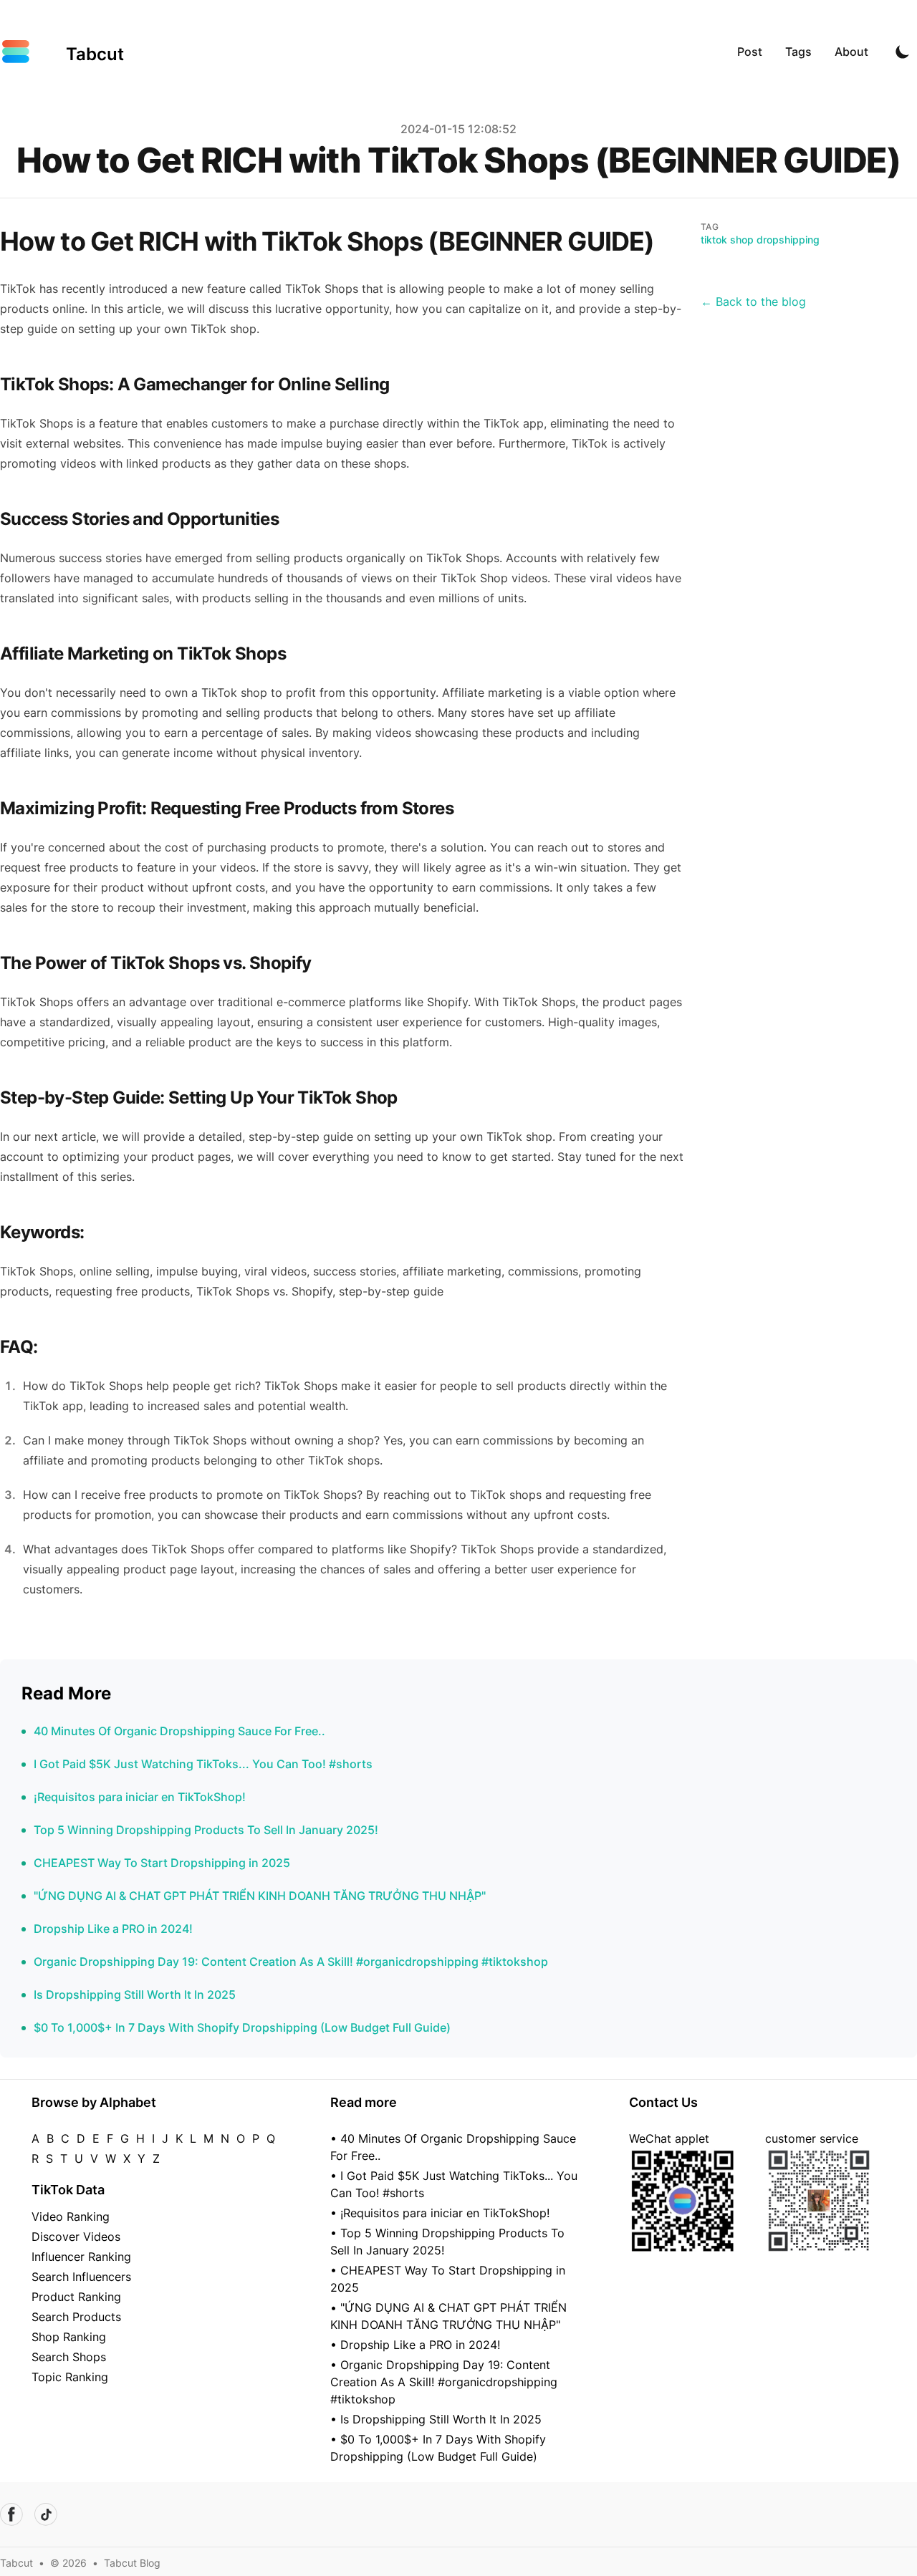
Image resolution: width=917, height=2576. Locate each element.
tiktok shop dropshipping (760, 240)
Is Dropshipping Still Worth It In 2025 (135, 1994)
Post (750, 52)
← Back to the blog (753, 302)
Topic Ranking (70, 2377)
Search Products (76, 2317)
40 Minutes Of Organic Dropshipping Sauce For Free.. (179, 1731)
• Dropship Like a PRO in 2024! (415, 2345)
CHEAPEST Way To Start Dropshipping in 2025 (162, 1863)
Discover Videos (76, 2237)
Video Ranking (71, 2216)
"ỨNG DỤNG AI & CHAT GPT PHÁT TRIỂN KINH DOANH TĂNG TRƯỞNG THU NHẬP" (260, 1896)
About (851, 52)
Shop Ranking (69, 2337)
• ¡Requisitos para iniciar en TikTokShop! (440, 2213)
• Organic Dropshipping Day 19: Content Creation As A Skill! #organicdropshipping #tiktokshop (444, 2382)
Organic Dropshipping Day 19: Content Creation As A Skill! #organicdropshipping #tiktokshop (291, 1962)
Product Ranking (76, 2297)
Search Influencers (81, 2277)
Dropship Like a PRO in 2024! (113, 1929)
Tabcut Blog (132, 2563)
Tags (798, 52)
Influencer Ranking (81, 2257)
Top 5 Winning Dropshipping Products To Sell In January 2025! (206, 1830)
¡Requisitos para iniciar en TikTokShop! (140, 1797)
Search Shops (69, 2357)
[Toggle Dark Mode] (903, 52)
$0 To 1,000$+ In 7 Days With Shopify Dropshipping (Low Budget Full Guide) (242, 2027)
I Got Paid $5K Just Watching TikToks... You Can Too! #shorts (203, 1764)
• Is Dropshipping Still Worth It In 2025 (436, 2419)
